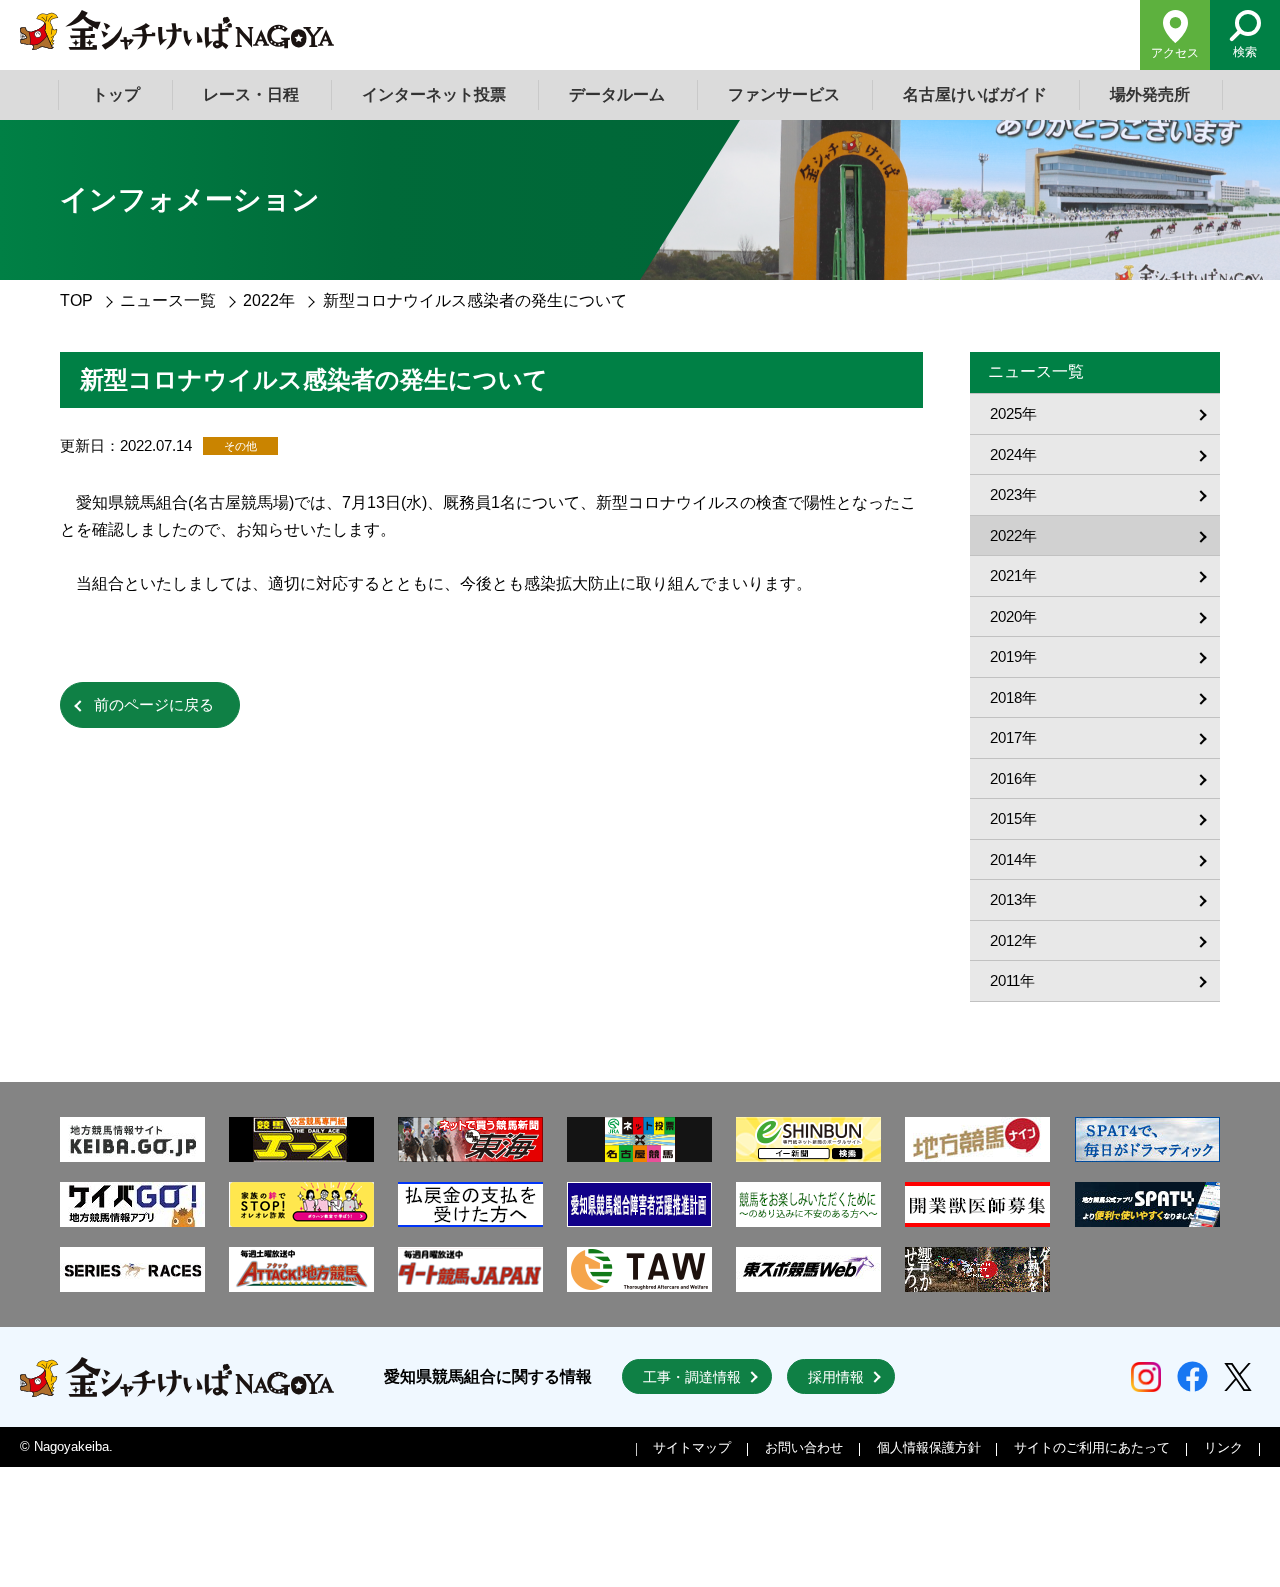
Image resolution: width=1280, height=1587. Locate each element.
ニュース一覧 (168, 300)
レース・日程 (251, 94)
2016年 (1013, 778)
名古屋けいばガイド (975, 94)
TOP (76, 300)
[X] (1238, 1377)
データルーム (617, 94)
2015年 (1013, 818)
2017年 (1013, 737)
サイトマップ (692, 1447)
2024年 (1013, 454)
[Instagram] (1146, 1377)
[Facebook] (1192, 1376)
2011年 (1012, 980)
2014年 (1013, 859)
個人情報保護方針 (929, 1447)
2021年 (1013, 575)
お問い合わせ (804, 1447)
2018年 (1013, 697)
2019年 (1013, 656)
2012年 (1013, 940)
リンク (1223, 1447)
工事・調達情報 (692, 1377)
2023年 (1013, 494)
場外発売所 (1150, 94)
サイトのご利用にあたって (1092, 1447)
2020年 (1013, 616)
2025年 (1013, 413)
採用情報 (836, 1377)
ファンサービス (784, 94)
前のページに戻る (154, 704)
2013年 (1013, 899)
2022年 (269, 300)
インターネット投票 (434, 94)
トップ (116, 94)
